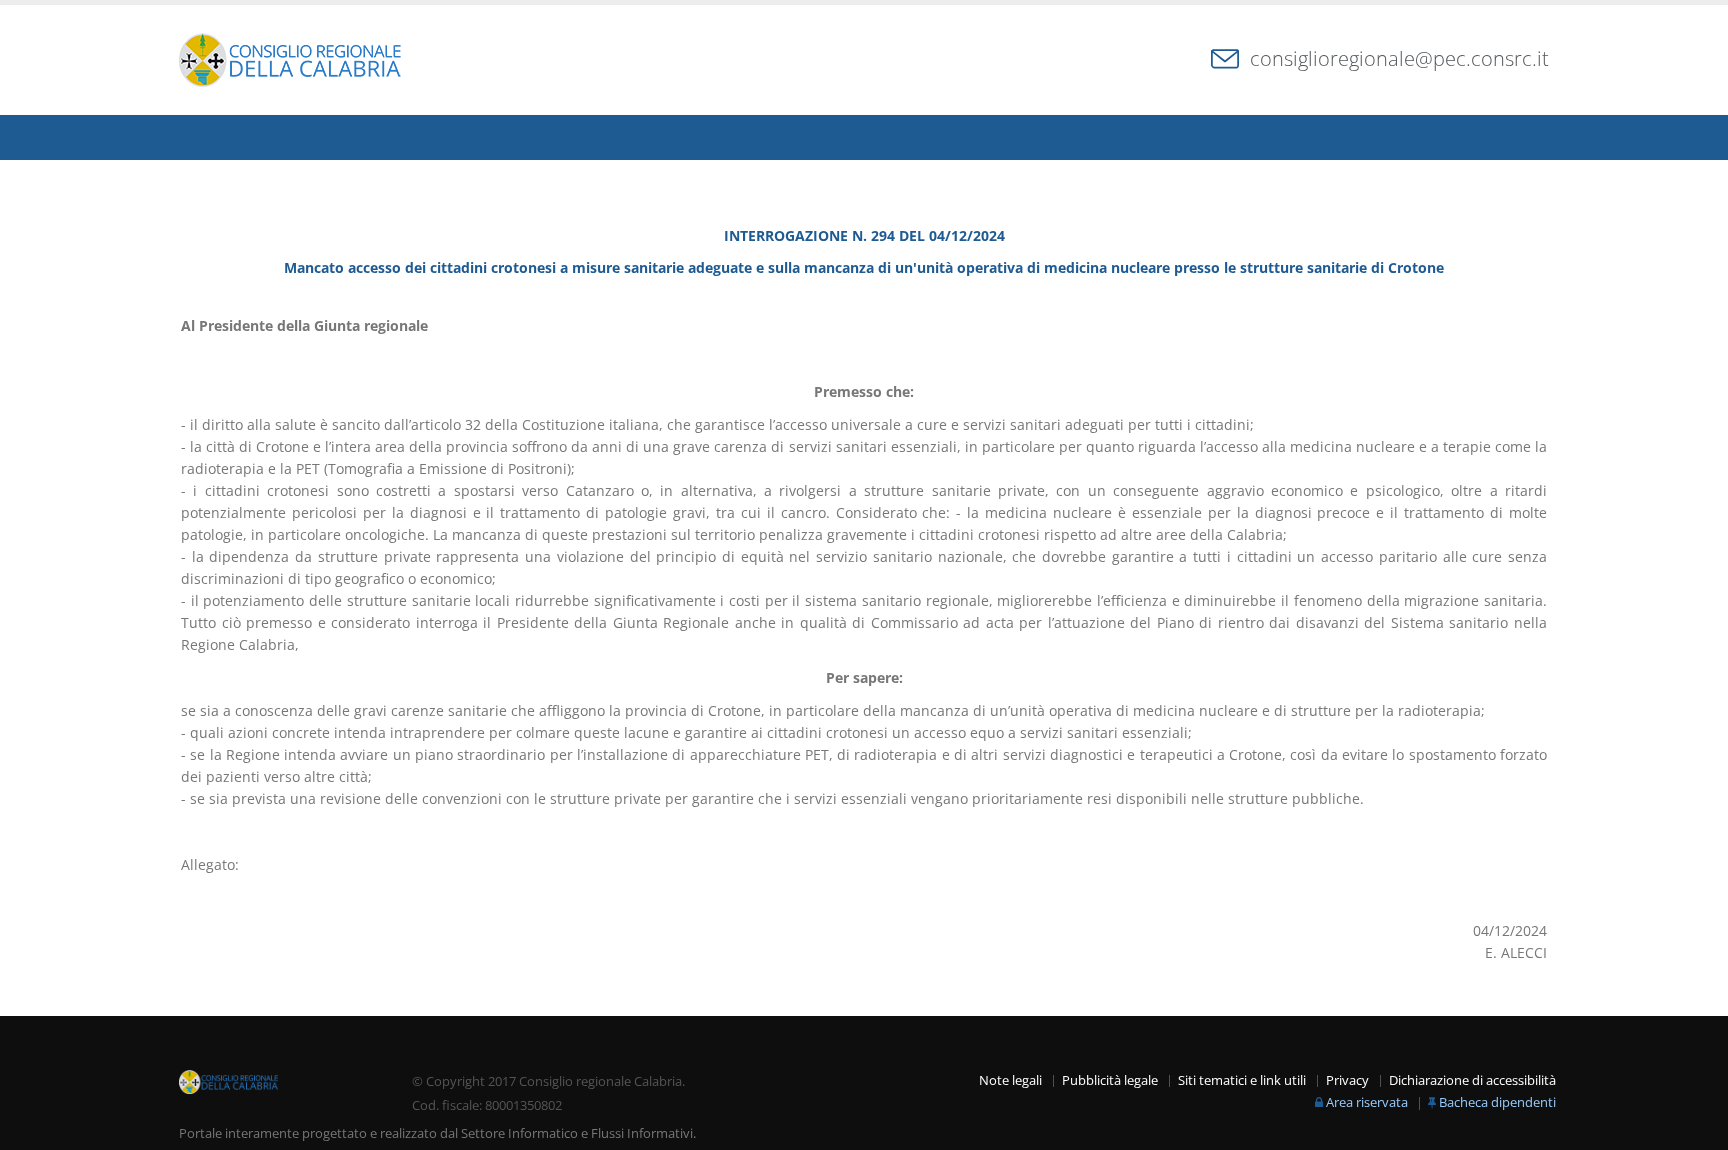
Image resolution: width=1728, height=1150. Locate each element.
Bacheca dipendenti (1497, 1102)
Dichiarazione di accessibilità (1472, 1080)
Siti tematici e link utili (1242, 1080)
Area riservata (1367, 1102)
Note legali (1010, 1080)
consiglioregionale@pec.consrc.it (1399, 58)
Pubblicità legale (1110, 1080)
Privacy (1347, 1080)
